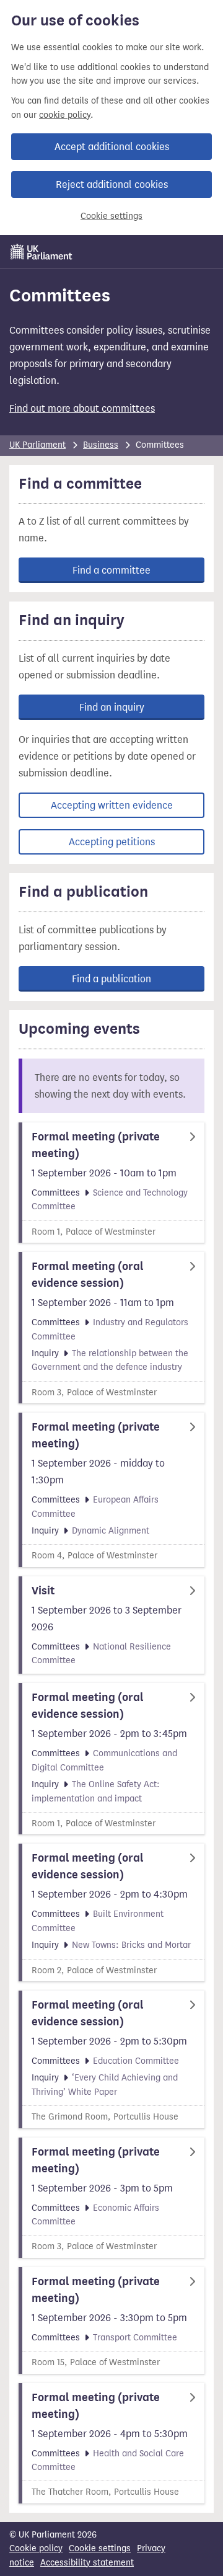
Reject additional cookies (112, 184)
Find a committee (111, 570)
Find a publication (111, 979)
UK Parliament (37, 445)
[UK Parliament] (42, 252)
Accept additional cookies (112, 147)
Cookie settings (111, 216)
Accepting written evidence (112, 805)
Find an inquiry (112, 707)
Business (101, 445)
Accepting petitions (112, 842)
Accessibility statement (87, 2563)
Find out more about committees (82, 408)
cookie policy (65, 115)
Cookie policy (36, 2548)
